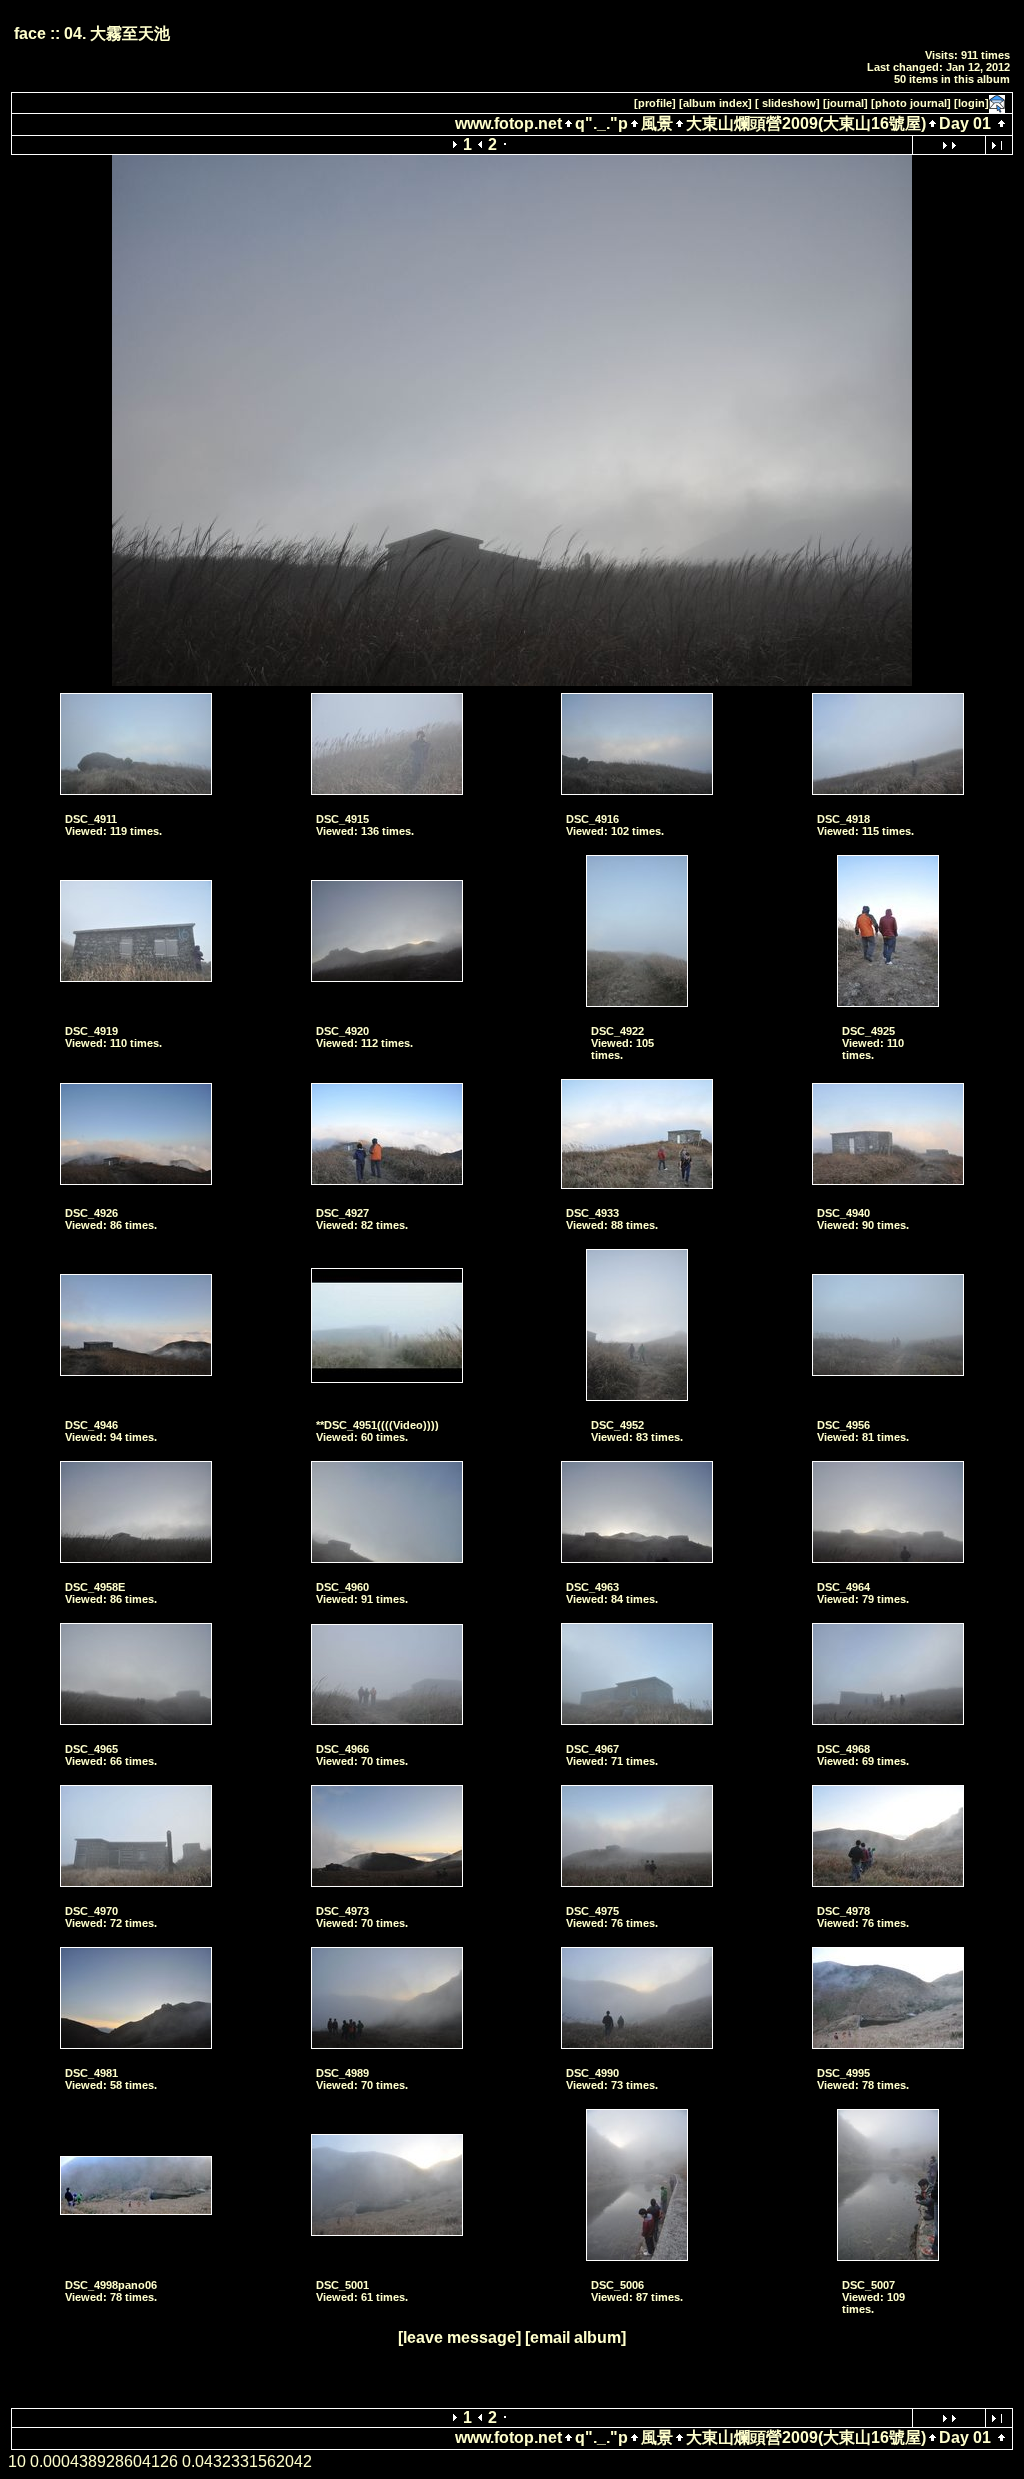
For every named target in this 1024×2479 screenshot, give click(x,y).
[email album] (575, 2337)
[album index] (715, 103)
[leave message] (459, 2337)
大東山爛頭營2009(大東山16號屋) (806, 123)
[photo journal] (911, 103)
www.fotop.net (508, 123)
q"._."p (601, 123)
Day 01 (965, 123)
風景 (657, 123)
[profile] (655, 103)
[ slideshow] (787, 103)
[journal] (845, 103)
